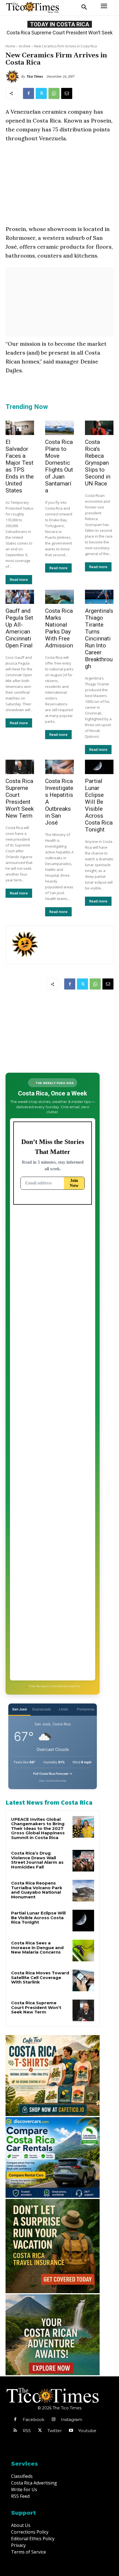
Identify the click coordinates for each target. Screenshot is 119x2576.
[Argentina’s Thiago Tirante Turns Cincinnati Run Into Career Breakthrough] (99, 597)
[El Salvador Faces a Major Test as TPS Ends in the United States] (20, 428)
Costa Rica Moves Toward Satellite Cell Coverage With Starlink (40, 1977)
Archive (25, 46)
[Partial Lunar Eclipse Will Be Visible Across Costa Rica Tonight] (99, 767)
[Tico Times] (13, 77)
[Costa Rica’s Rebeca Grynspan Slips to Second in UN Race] (99, 428)
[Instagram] (53, 2420)
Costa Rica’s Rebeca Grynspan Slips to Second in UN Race (98, 463)
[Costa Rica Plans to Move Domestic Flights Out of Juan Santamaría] (59, 428)
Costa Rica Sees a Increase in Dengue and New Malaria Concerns (37, 1947)
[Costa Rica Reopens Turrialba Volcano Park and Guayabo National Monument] (83, 1891)
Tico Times (35, 76)
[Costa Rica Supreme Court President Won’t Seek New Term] (20, 767)
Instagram (72, 2419)
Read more (19, 580)
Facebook (33, 2419)
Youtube (87, 2431)
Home (10, 46)
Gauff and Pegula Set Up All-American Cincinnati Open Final (19, 628)
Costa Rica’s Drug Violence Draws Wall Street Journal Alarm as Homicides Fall (37, 1860)
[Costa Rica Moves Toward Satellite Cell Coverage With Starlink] (83, 1980)
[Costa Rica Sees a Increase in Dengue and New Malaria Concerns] (83, 1951)
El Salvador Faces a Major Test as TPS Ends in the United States (20, 466)
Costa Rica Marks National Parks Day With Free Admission (59, 628)
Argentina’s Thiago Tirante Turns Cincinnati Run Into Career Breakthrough (99, 639)
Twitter (55, 2431)
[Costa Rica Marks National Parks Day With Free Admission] (59, 597)
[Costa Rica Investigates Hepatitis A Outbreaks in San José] (59, 767)
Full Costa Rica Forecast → (53, 1774)
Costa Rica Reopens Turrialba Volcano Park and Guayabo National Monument (37, 1890)
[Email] (67, 93)
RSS (27, 2431)
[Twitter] (41, 93)
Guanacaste (42, 1709)
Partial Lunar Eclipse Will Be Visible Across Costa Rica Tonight (99, 805)
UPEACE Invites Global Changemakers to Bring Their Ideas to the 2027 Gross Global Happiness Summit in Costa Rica (38, 1828)
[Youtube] (71, 2431)
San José (20, 1709)
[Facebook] (29, 93)
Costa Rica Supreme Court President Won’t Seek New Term (20, 798)
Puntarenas (86, 1709)
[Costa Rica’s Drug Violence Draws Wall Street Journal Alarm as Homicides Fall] (83, 1861)
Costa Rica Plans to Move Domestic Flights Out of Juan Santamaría (59, 466)
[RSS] (15, 2431)
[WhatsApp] (54, 93)
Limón (64, 1709)
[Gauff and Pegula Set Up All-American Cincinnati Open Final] (20, 597)
